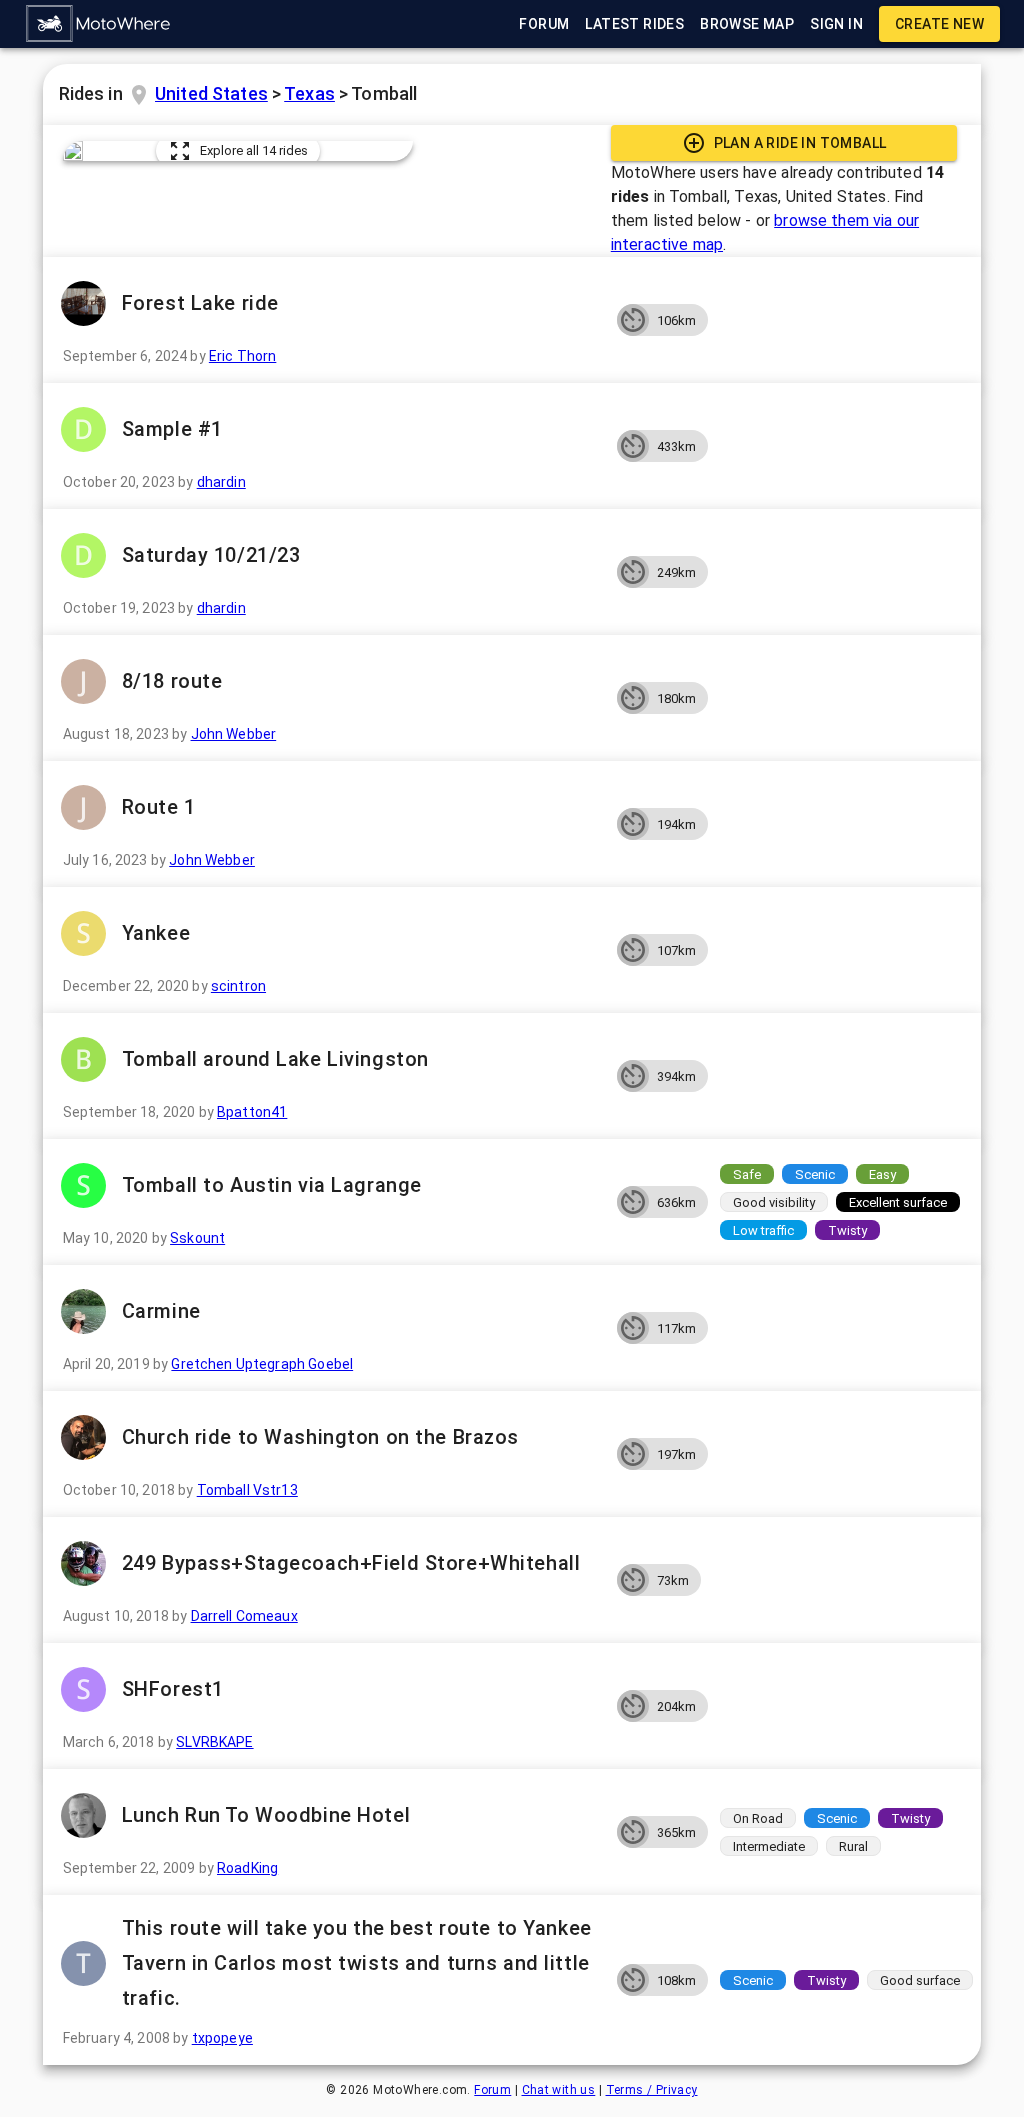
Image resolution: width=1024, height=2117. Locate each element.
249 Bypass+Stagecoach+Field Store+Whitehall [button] (351, 1563)
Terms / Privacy (652, 2090)
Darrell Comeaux (244, 1616)
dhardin (221, 482)
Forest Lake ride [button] (200, 303)
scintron (238, 986)
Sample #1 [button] (172, 429)
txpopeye (222, 2038)
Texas (309, 93)
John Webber (234, 734)
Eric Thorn (243, 356)
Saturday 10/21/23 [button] (211, 555)
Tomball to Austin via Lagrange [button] (272, 1185)
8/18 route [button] (172, 681)
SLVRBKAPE (214, 1742)
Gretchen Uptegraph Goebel (262, 1364)
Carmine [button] (161, 1311)
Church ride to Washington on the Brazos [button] (320, 1437)
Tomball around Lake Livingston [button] (275, 1059)
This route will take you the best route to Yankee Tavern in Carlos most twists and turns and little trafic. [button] (357, 1963)
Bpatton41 (252, 1112)
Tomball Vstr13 (247, 1490)
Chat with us (559, 2090)
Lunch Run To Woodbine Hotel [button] (266, 1815)
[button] (99, 24)
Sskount (197, 1238)
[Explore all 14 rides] (73, 151)
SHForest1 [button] (173, 1689)
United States (211, 93)
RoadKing (247, 1868)
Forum (492, 2090)
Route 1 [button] (159, 807)
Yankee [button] (156, 933)
